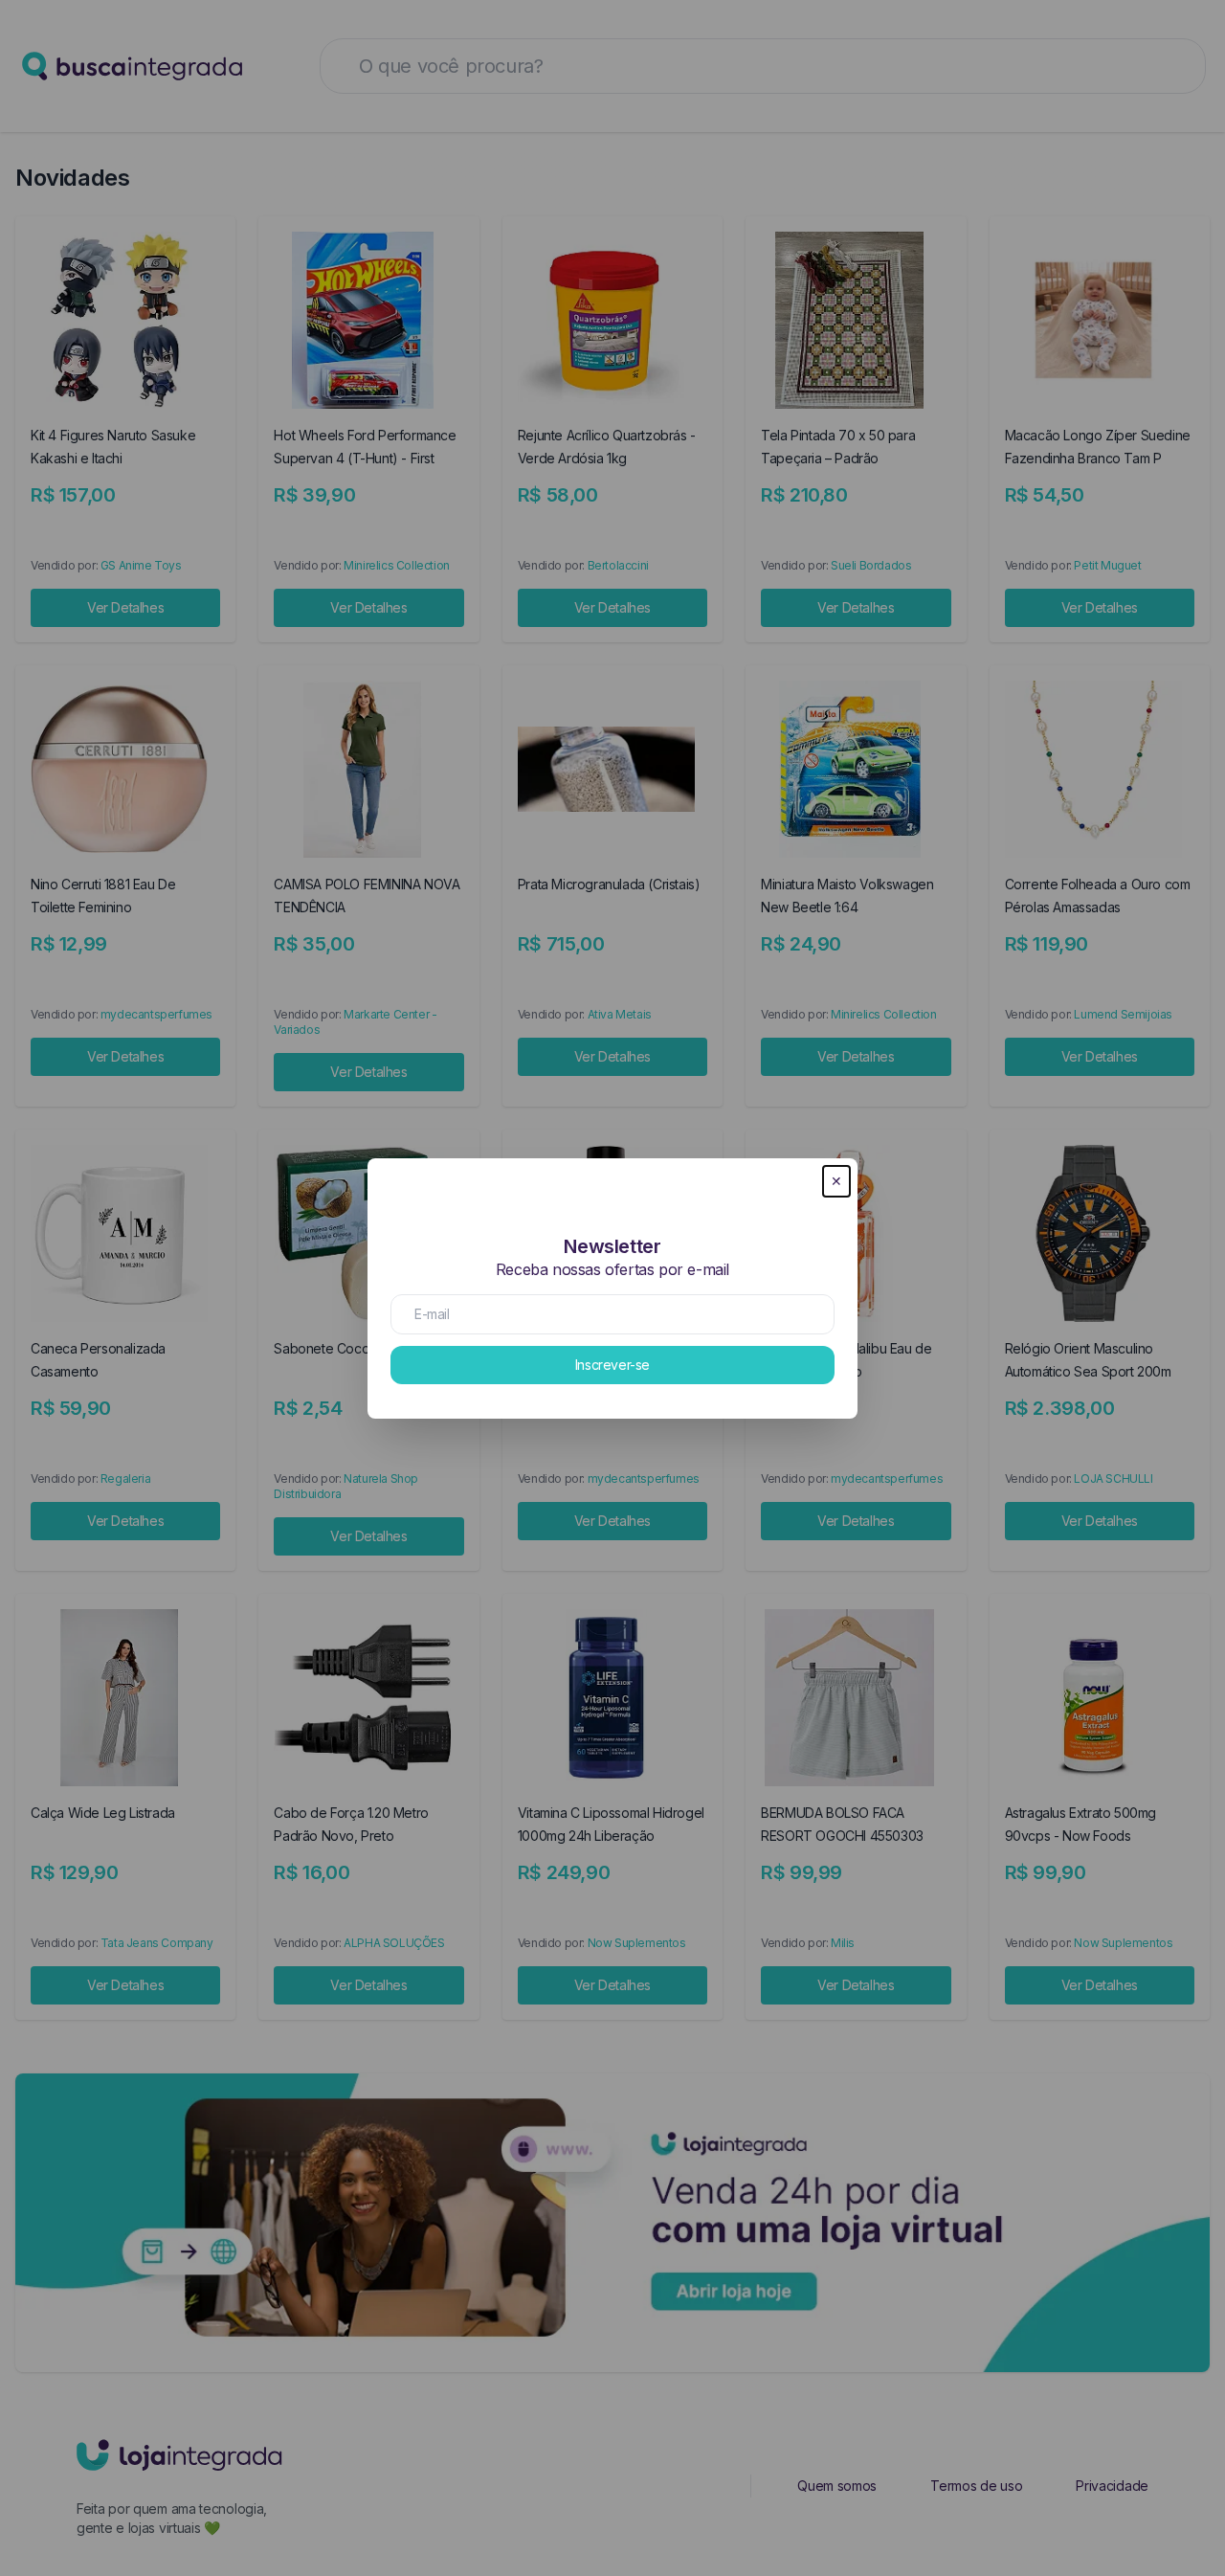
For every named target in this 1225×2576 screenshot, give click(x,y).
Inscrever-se (612, 1365)
